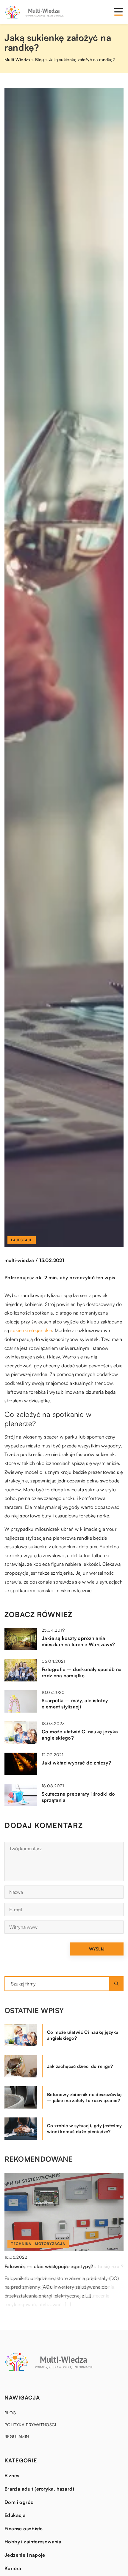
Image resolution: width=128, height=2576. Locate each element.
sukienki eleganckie (31, 1330)
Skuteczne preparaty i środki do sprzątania (78, 1797)
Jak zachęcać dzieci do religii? (80, 2066)
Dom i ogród (19, 2502)
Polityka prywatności (30, 2425)
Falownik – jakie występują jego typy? (49, 2266)
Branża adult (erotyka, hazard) (39, 2489)
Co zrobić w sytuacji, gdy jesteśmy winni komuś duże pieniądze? (85, 2129)
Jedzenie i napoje (25, 2555)
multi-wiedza (19, 1260)
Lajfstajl (22, 1240)
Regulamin (17, 2436)
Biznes (12, 2475)
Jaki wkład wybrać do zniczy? (76, 1763)
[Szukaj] (116, 1984)
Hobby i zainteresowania (33, 2542)
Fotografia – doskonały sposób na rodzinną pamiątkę (82, 1672)
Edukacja (15, 2515)
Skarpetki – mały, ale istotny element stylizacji (75, 1704)
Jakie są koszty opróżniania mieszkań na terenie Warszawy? (78, 1641)
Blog (10, 2413)
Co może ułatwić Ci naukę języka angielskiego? (80, 1735)
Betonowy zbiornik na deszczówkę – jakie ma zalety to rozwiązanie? (84, 2097)
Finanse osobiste (24, 2529)
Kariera (13, 2568)
